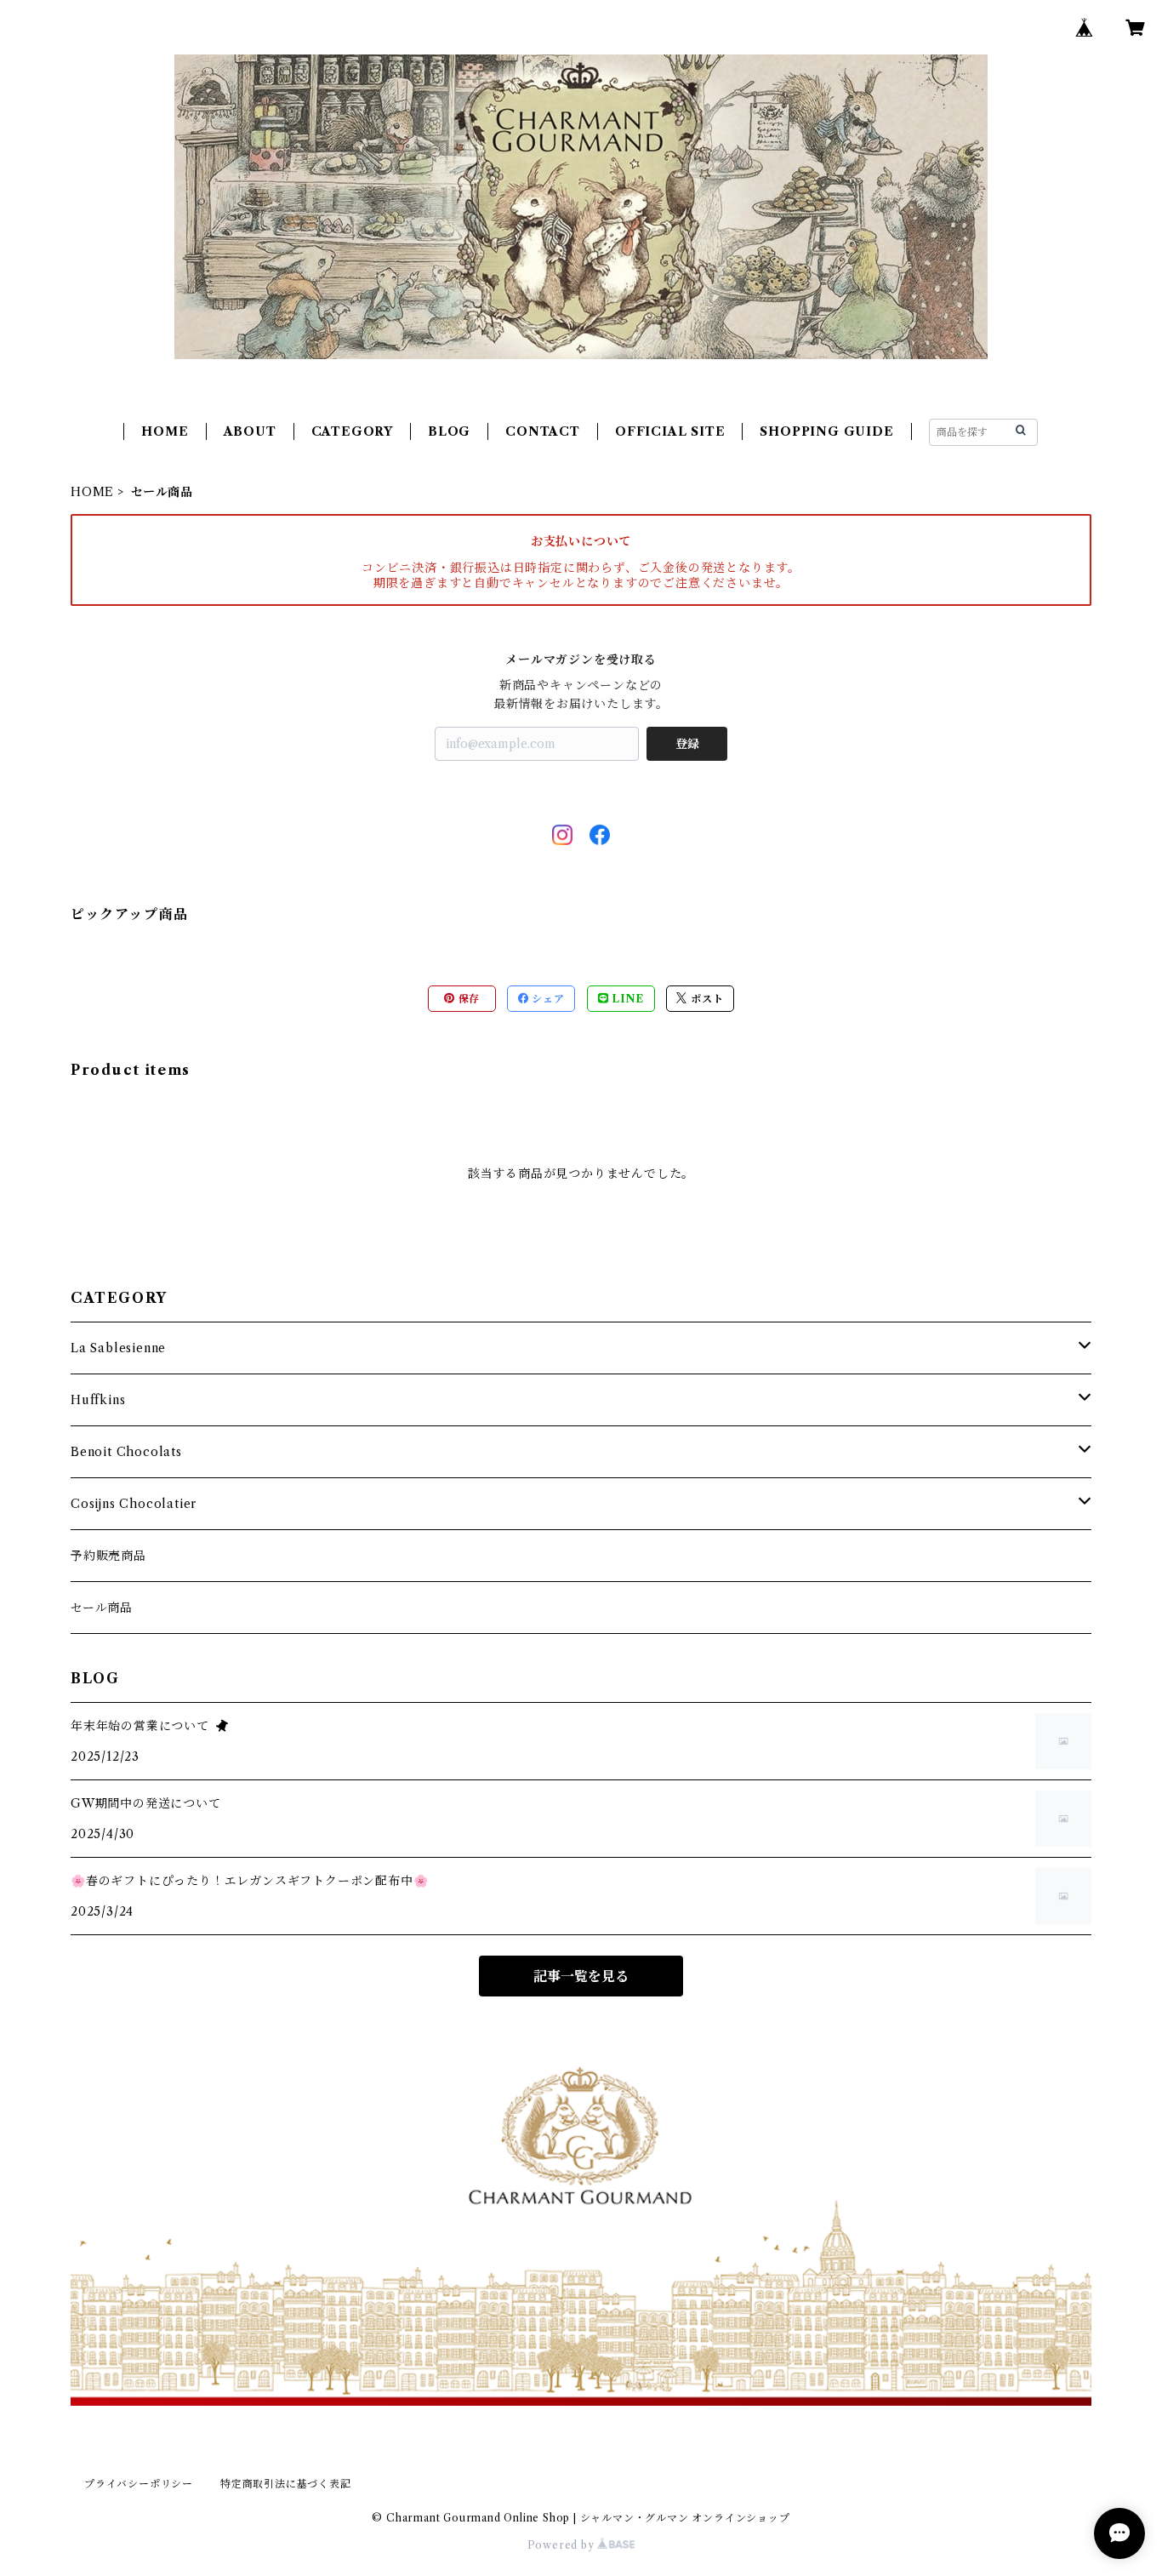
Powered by (563, 2545)
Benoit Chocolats (126, 1452)
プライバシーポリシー (139, 2484)
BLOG (449, 431)
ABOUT (250, 431)
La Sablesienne (118, 1348)
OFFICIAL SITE (670, 431)
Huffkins (98, 1400)
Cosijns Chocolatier (134, 1504)
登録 (687, 744)
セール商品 (102, 1608)
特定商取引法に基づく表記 (286, 2484)
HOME (165, 431)
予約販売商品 (108, 1556)
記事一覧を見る (581, 1976)
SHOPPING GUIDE (826, 431)
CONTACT (543, 431)
